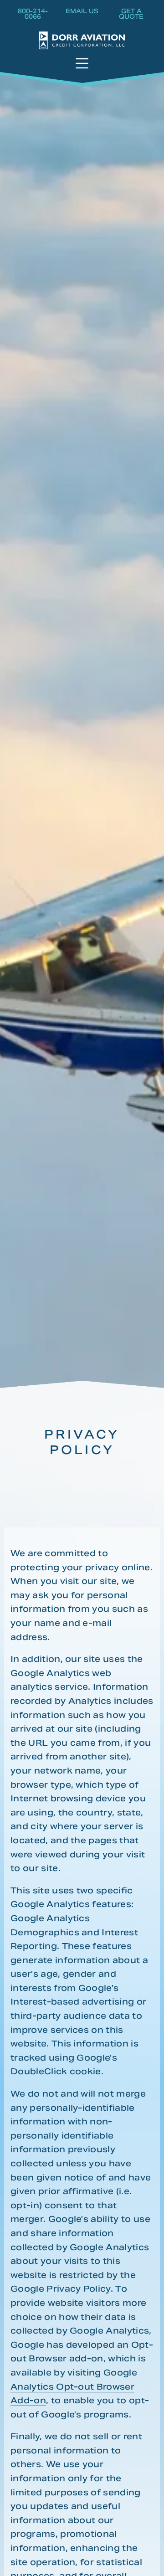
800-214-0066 (33, 15)
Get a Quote (131, 15)
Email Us (82, 12)
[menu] (82, 64)
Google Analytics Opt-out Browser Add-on (74, 2386)
